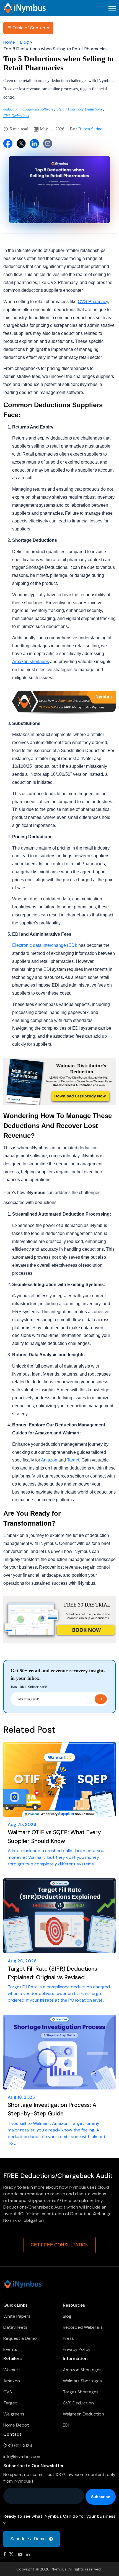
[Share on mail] (48, 143)
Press (68, 2338)
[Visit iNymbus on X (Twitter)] (12, 2554)
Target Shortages (81, 2392)
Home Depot (16, 2425)
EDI (66, 2425)
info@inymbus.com (22, 2457)
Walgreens (14, 2414)
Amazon (49, 1460)
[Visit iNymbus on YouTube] (20, 2554)
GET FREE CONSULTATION (60, 2245)
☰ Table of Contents (28, 28)
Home (9, 42)
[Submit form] (101, 1699)
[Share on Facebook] (8, 143)
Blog (24, 42)
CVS (8, 2392)
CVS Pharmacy (93, 302)
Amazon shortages (31, 662)
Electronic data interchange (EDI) (45, 945)
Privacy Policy (77, 2349)
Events (10, 2349)
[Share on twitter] (21, 143)
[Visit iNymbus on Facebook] (5, 2554)
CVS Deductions (16, 116)
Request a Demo (20, 2338)
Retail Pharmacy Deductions (80, 109)
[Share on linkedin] (34, 143)
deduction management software (29, 109)
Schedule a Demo (29, 2539)
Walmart (12, 2370)
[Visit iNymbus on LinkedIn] (28, 2554)
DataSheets (15, 2327)
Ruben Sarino (90, 129)
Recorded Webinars (83, 2327)
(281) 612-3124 (18, 2445)
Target (73, 1460)
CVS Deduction (78, 2403)
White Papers (17, 2316)
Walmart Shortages (82, 2381)
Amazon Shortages (82, 2370)
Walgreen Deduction (83, 2414)
